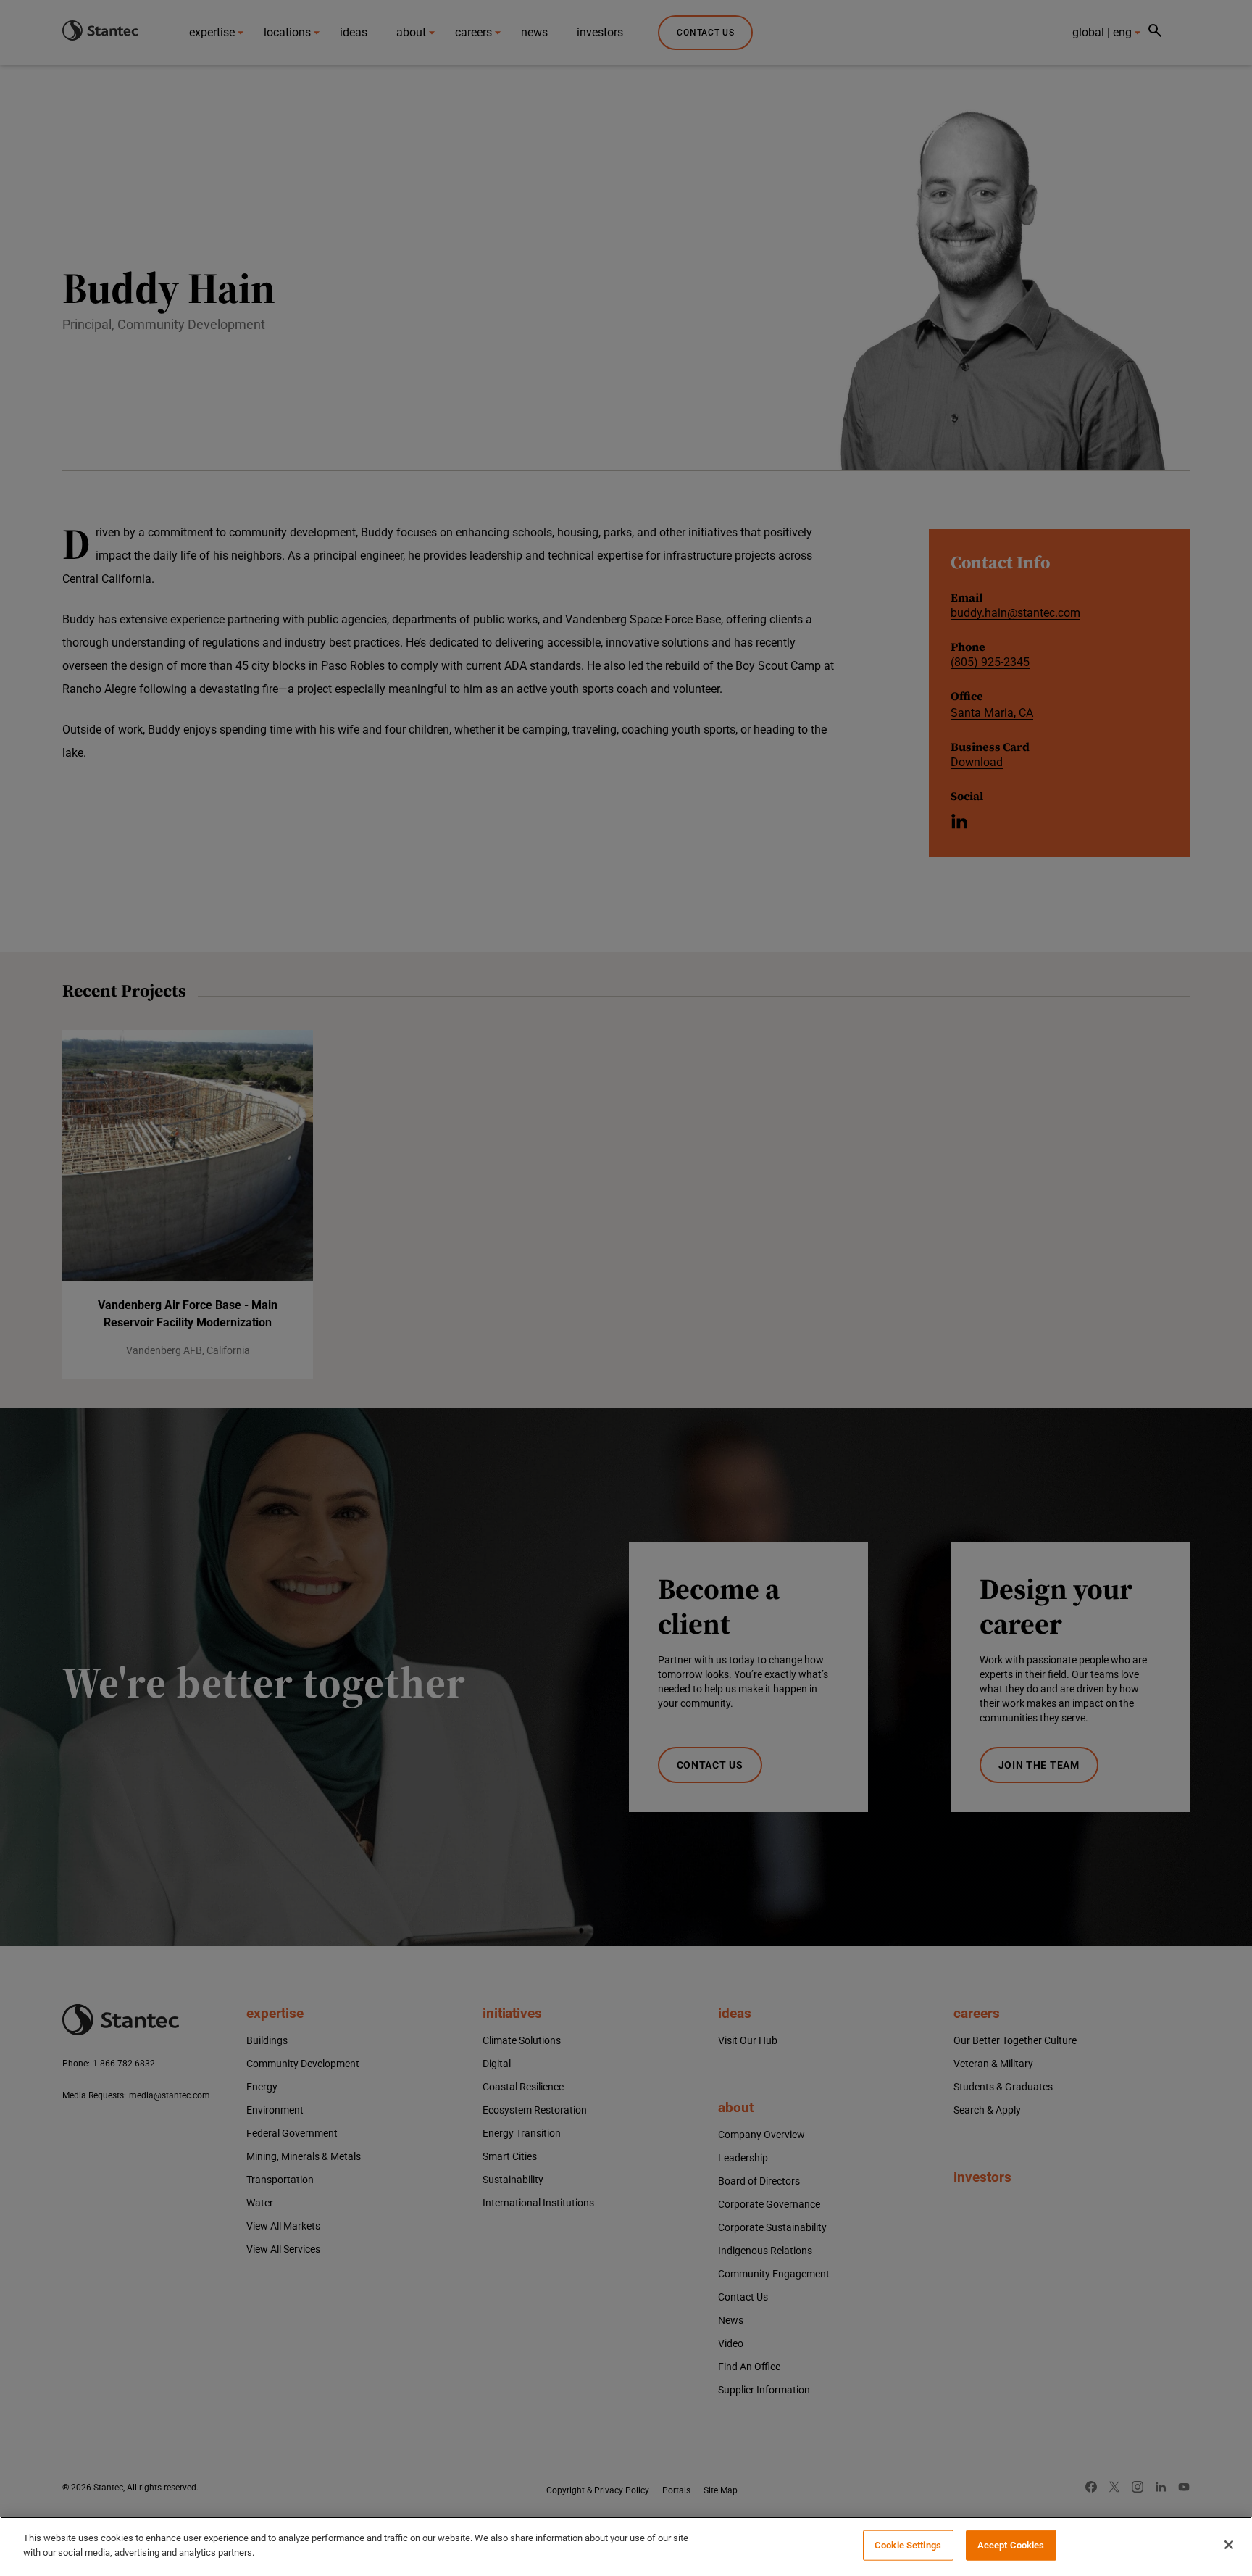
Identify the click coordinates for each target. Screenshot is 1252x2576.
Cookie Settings (908, 2545)
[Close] (1229, 2545)
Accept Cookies (1011, 2545)
